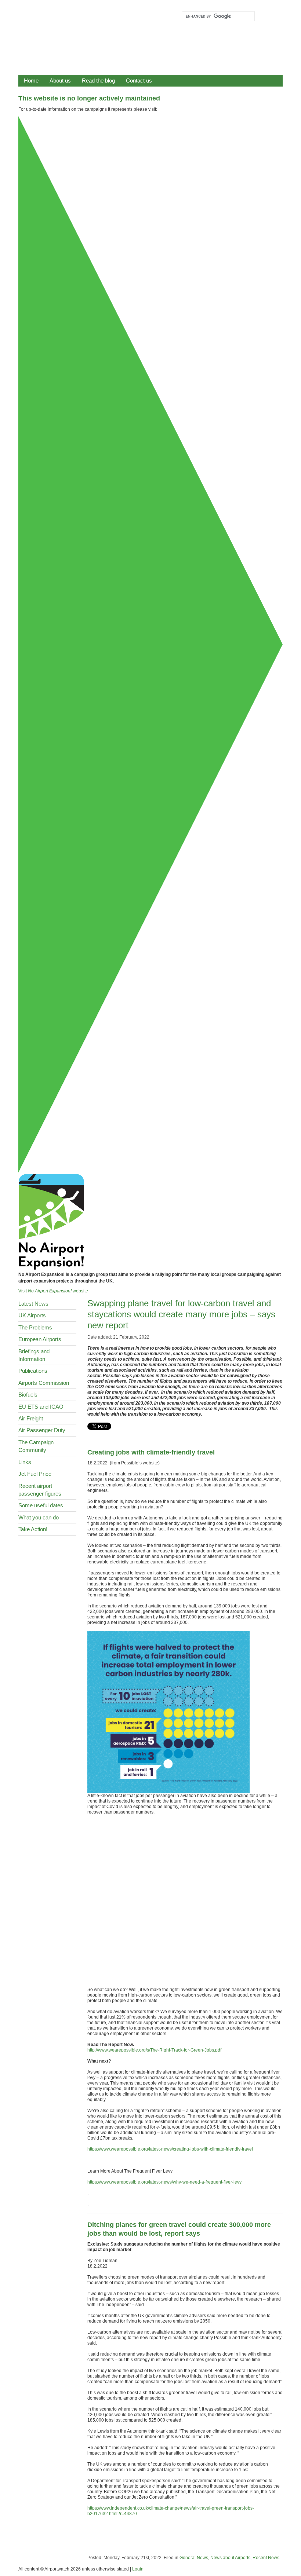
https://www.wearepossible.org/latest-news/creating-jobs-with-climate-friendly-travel (170, 2149)
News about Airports (230, 2558)
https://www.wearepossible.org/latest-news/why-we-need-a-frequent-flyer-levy (164, 2182)
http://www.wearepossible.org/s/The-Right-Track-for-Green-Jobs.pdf (154, 2050)
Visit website (53, 1291)
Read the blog (98, 80)
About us (60, 80)
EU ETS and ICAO (41, 1407)
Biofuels (28, 1395)
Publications (33, 1371)
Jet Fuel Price (35, 1474)
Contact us (139, 80)
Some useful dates (41, 1505)
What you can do (39, 1517)
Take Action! (33, 1529)
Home (31, 80)
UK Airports (32, 1315)
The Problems (35, 1327)
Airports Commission (44, 1383)
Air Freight (31, 1418)
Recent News (266, 2558)
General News (194, 2558)
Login (138, 2569)
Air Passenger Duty (42, 1430)
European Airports (40, 1339)
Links (25, 1462)
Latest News (33, 1304)
